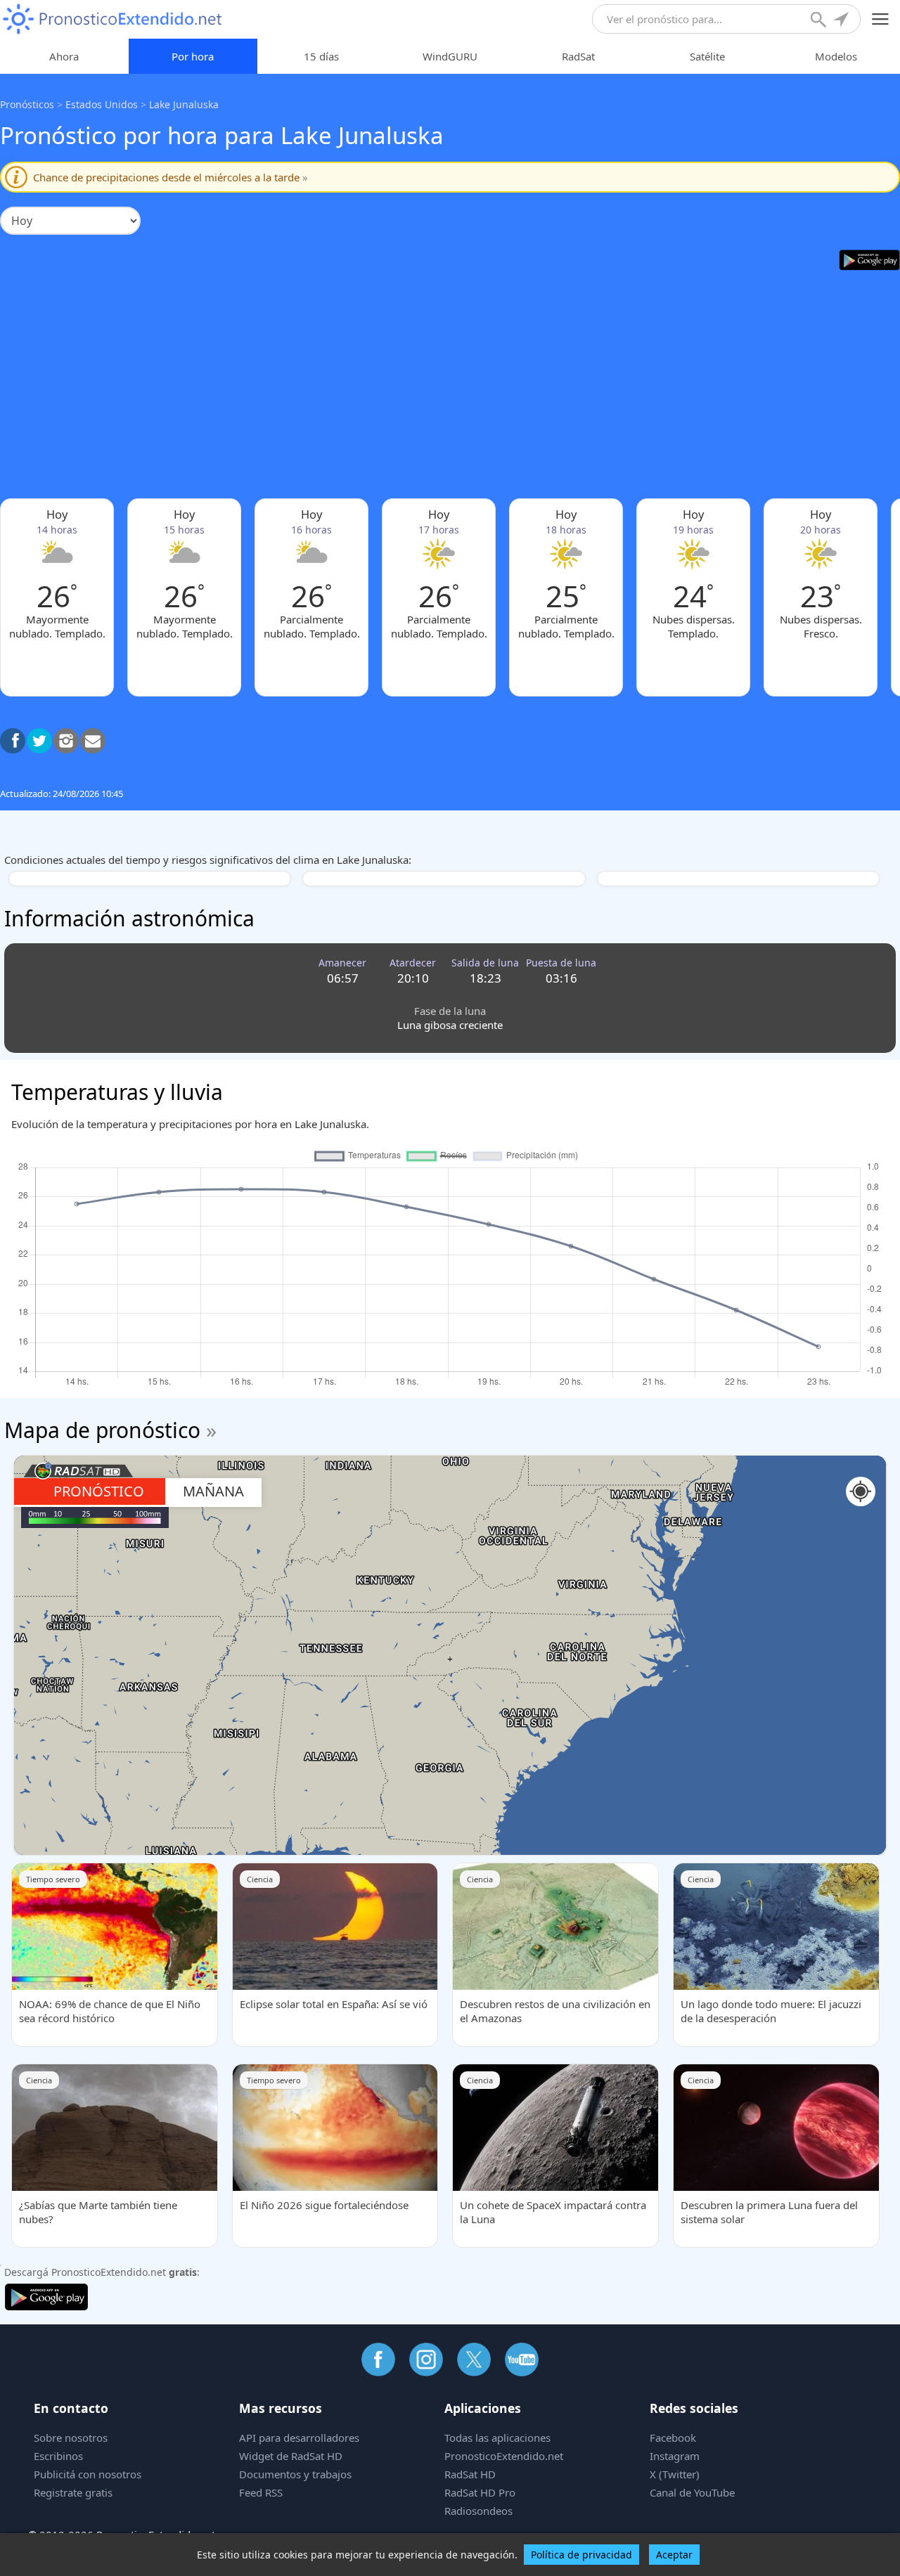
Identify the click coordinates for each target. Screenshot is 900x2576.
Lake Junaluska (184, 104)
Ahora (64, 56)
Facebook (673, 2438)
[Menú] (881, 19)
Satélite (707, 56)
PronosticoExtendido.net (504, 2456)
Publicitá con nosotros (88, 2474)
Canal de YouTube (692, 2492)
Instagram (675, 2456)
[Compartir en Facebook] (13, 741)
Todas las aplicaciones (497, 2438)
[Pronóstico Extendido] (112, 19)
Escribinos (58, 2456)
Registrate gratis (73, 2492)
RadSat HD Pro (480, 2492)
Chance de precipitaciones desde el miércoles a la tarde (171, 177)
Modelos (836, 56)
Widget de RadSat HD (291, 2456)
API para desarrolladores (299, 2438)
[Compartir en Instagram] (66, 741)
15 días (321, 56)
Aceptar (674, 2555)
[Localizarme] (842, 21)
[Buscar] (820, 21)
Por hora (193, 56)
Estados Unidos (102, 104)
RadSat (578, 56)
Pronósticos (27, 104)
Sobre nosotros (71, 2438)
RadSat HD (470, 2474)
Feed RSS (261, 2492)
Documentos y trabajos (295, 2474)
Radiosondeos (478, 2511)
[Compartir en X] (39, 741)
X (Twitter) (675, 2474)
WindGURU (450, 56)
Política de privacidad (581, 2555)
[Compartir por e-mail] (93, 741)
